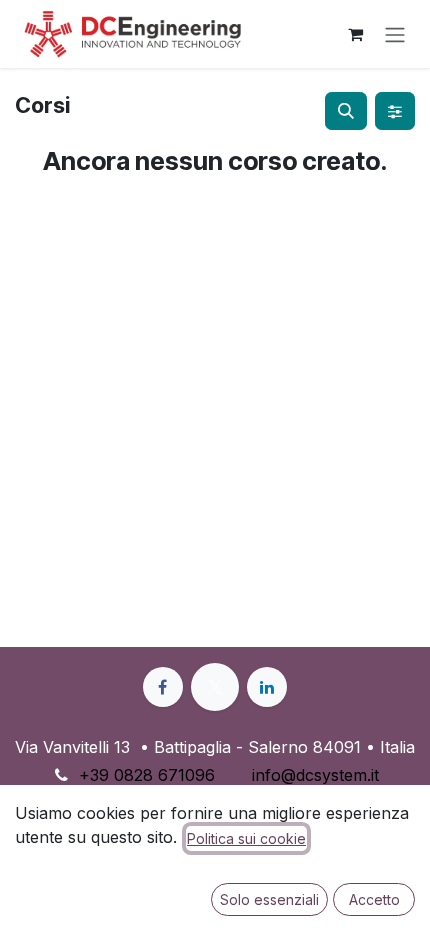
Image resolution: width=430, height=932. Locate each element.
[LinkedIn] (267, 687)
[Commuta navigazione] (395, 34)
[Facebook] (163, 687)
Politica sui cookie (246, 838)
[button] (346, 111)
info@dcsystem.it (315, 775)
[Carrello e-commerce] (355, 34)
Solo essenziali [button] (269, 899)
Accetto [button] (374, 899)
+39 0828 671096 (147, 775)
